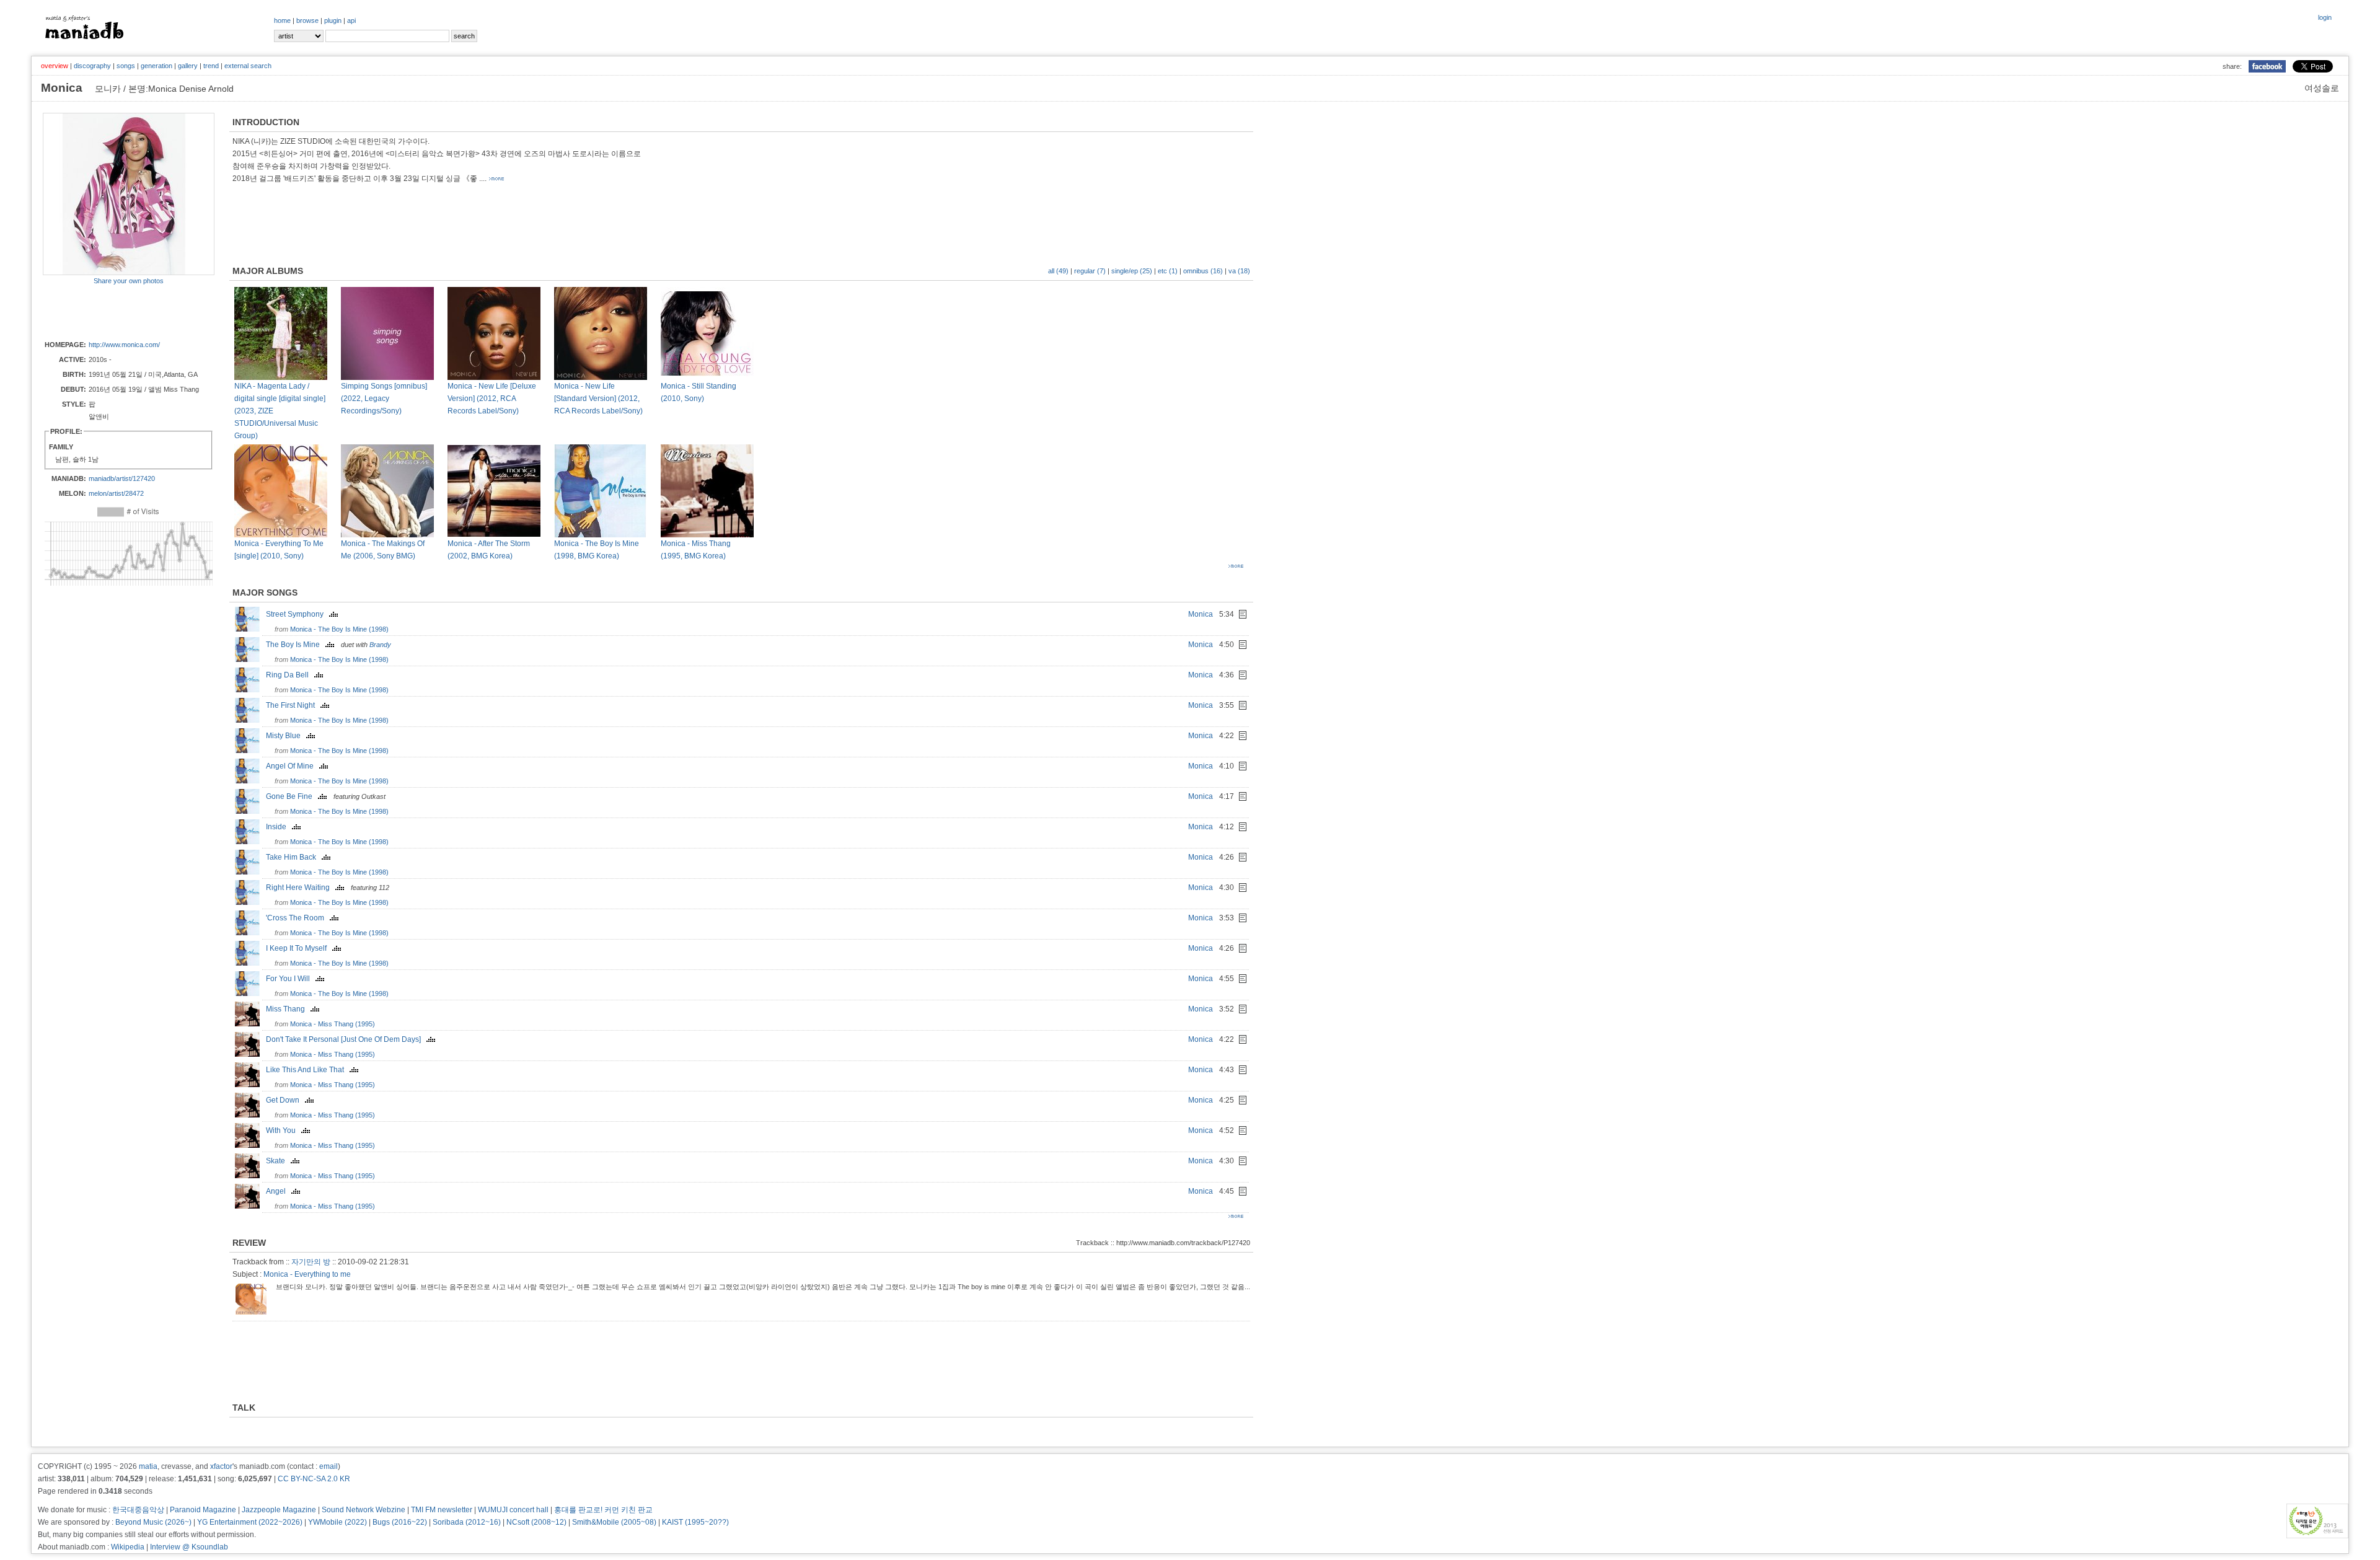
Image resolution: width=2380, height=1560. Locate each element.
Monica (1201, 614)
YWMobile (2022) (337, 1522)
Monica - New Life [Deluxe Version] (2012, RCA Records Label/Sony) (492, 399)
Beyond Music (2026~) (153, 1522)
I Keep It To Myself (299, 948)
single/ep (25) (1132, 271)
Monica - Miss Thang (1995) (333, 1024)
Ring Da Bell (290, 675)
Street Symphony (297, 614)
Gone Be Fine (292, 796)
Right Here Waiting (301, 888)
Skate (278, 1161)
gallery (188, 66)
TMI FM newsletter (442, 1510)
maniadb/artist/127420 (122, 478)
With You (284, 1130)
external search (248, 66)
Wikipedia (128, 1547)
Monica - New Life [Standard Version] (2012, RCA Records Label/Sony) (598, 399)
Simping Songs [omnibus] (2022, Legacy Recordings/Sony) (384, 399)
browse (307, 20)
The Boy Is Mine (296, 645)
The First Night (293, 705)
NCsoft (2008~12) (536, 1522)
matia (148, 1466)
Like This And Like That (308, 1070)
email (328, 1466)
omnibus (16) (1203, 271)
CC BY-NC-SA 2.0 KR (314, 1479)
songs (126, 66)
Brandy (380, 645)
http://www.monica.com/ (124, 345)
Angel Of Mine (293, 766)
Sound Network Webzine (364, 1510)
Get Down (285, 1100)
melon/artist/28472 (116, 493)
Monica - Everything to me (307, 1274)
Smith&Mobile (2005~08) (614, 1522)
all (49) (1058, 271)
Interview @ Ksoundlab (189, 1547)
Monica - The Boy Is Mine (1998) (339, 629)
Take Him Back (294, 857)
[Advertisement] (115, 312)
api (351, 20)
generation (156, 66)
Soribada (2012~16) (467, 1522)
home (282, 20)
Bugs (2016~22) (400, 1522)
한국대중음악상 (138, 1510)
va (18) (1239, 271)
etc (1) (1168, 271)
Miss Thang (288, 1009)
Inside (279, 827)
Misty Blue (286, 736)
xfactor (221, 1466)
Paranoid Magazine (203, 1510)
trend (211, 66)
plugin (333, 20)
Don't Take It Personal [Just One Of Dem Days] (346, 1039)
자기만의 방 (311, 1262)
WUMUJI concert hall (513, 1510)
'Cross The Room (298, 918)
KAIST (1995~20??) (695, 1522)
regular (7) (1090, 271)
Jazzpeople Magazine (279, 1510)
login (2325, 17)
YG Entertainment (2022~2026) (250, 1522)
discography (92, 66)
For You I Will (291, 979)
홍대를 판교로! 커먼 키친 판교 (603, 1510)
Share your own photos (129, 281)
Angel (279, 1191)
